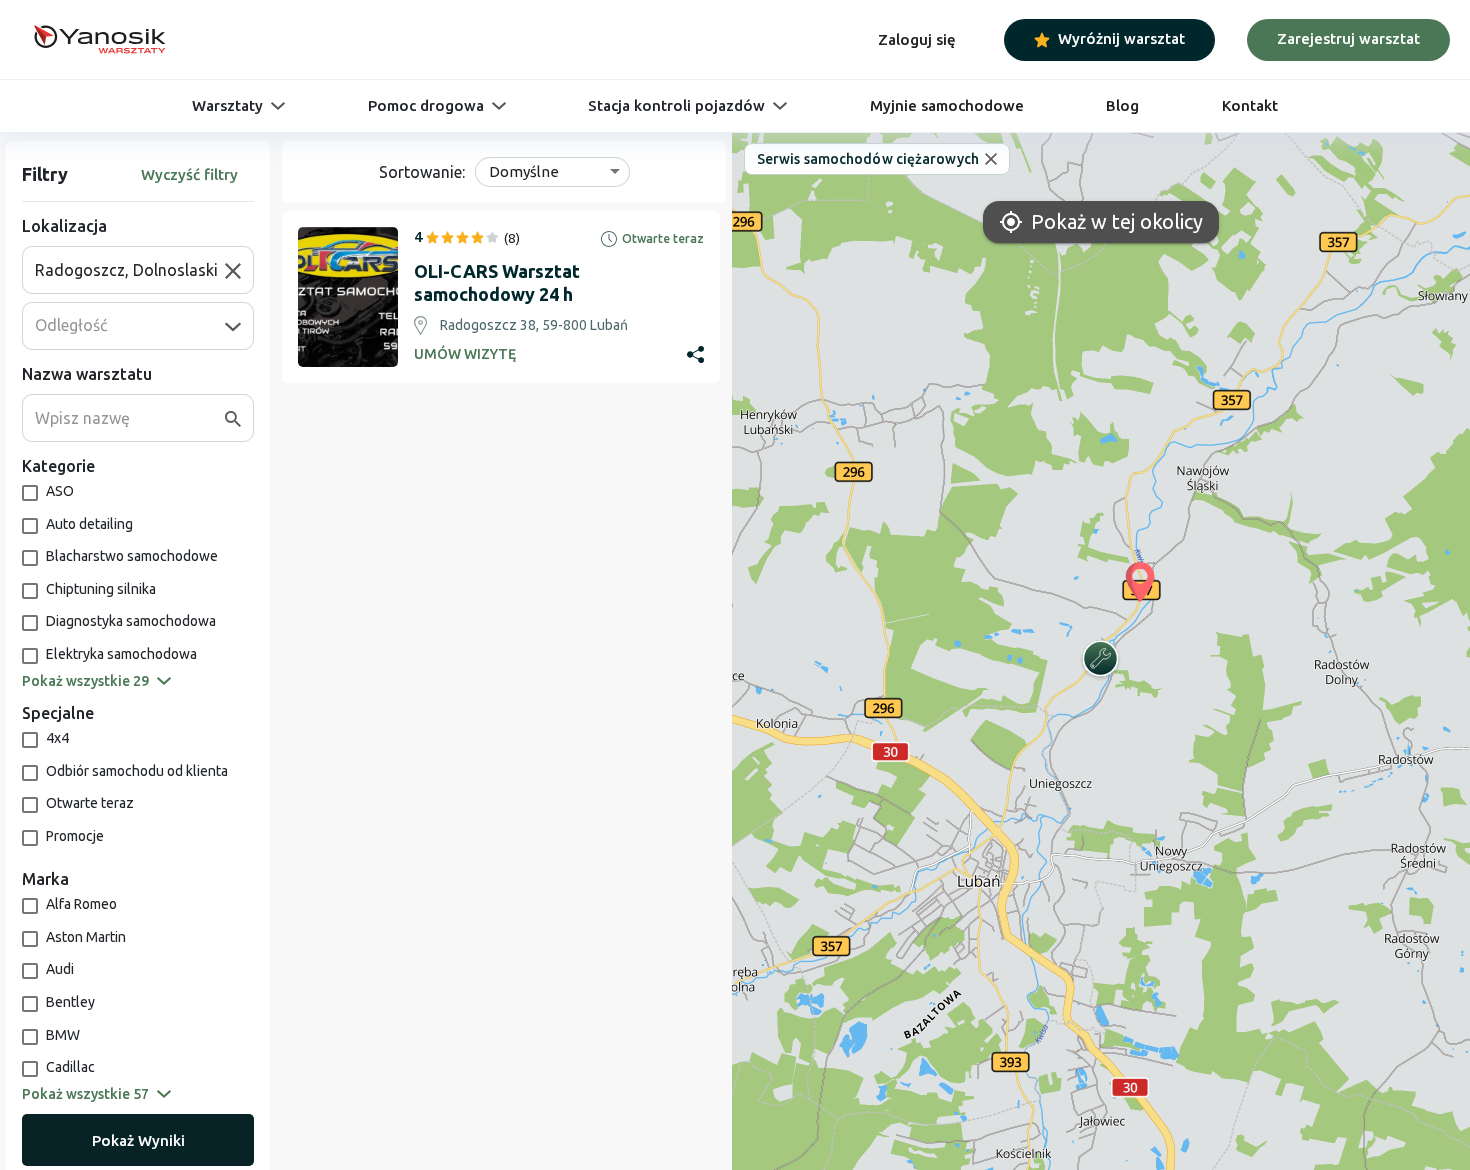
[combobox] (130, 270)
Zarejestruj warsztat (1348, 38)
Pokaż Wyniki (138, 1140)
